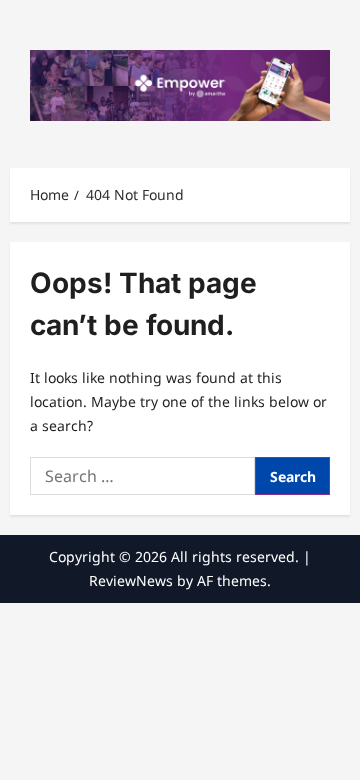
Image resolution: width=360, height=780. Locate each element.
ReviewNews (131, 580)
